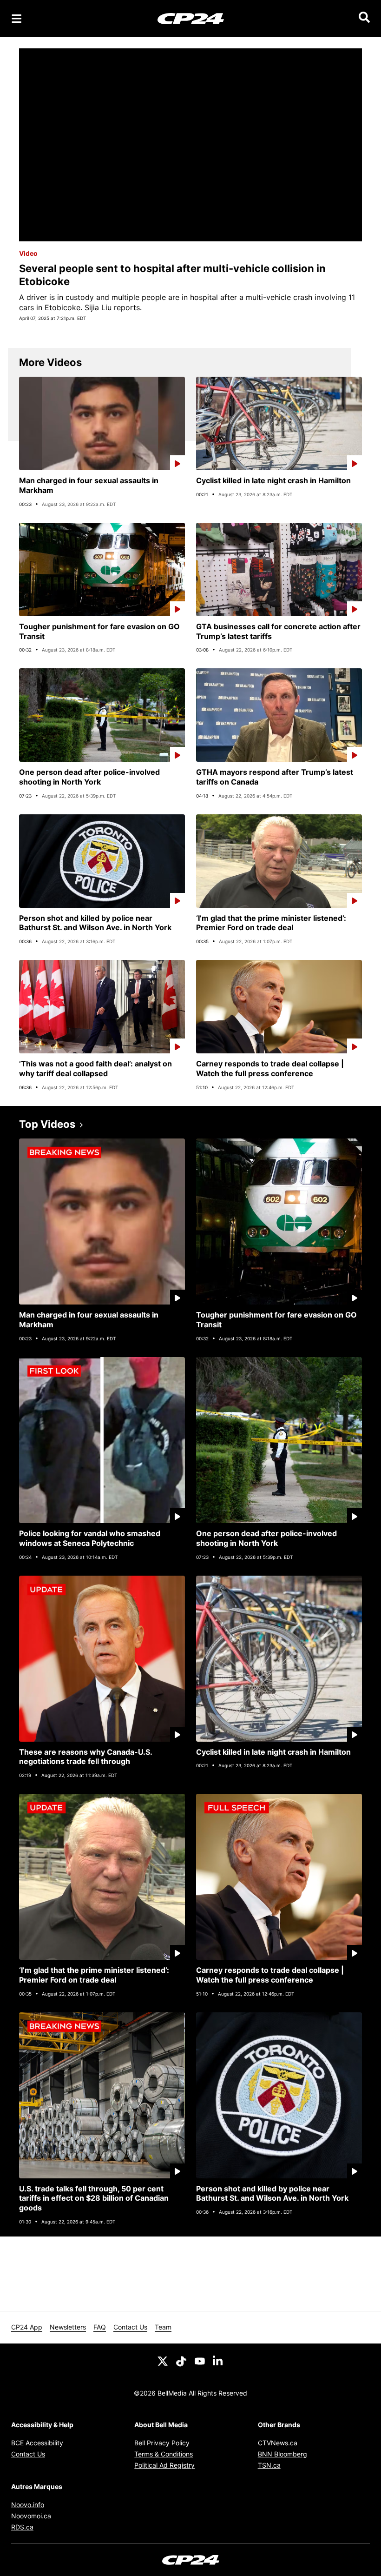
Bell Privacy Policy (162, 2443)
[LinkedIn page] (218, 2361)
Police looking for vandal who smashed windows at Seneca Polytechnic (90, 1538)
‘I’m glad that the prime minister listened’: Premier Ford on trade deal (271, 923)
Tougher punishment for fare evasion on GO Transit (99, 631)
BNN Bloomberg (282, 2454)
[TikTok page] (181, 2361)
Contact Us (130, 2327)
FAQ (100, 2327)
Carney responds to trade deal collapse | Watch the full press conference (270, 1068)
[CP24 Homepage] (191, 18)
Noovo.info (28, 2505)
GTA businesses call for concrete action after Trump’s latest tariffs (278, 631)
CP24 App (27, 2327)
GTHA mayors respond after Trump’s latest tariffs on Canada (275, 777)
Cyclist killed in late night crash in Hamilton (273, 480)
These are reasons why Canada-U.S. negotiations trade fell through (86, 1757)
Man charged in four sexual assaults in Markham (89, 485)
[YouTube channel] (200, 2361)
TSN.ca (269, 2465)
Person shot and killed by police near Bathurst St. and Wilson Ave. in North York (95, 923)
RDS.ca (22, 2527)
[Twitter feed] (163, 2361)
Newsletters (68, 2327)
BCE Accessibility (37, 2443)
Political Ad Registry (164, 2465)
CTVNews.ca (278, 2443)
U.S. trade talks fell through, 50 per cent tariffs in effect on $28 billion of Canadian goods (94, 2198)
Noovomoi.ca (31, 2516)
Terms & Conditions (164, 2454)
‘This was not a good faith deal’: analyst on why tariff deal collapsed (95, 1068)
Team (163, 2327)
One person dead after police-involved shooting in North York (89, 777)
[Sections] (17, 19)
